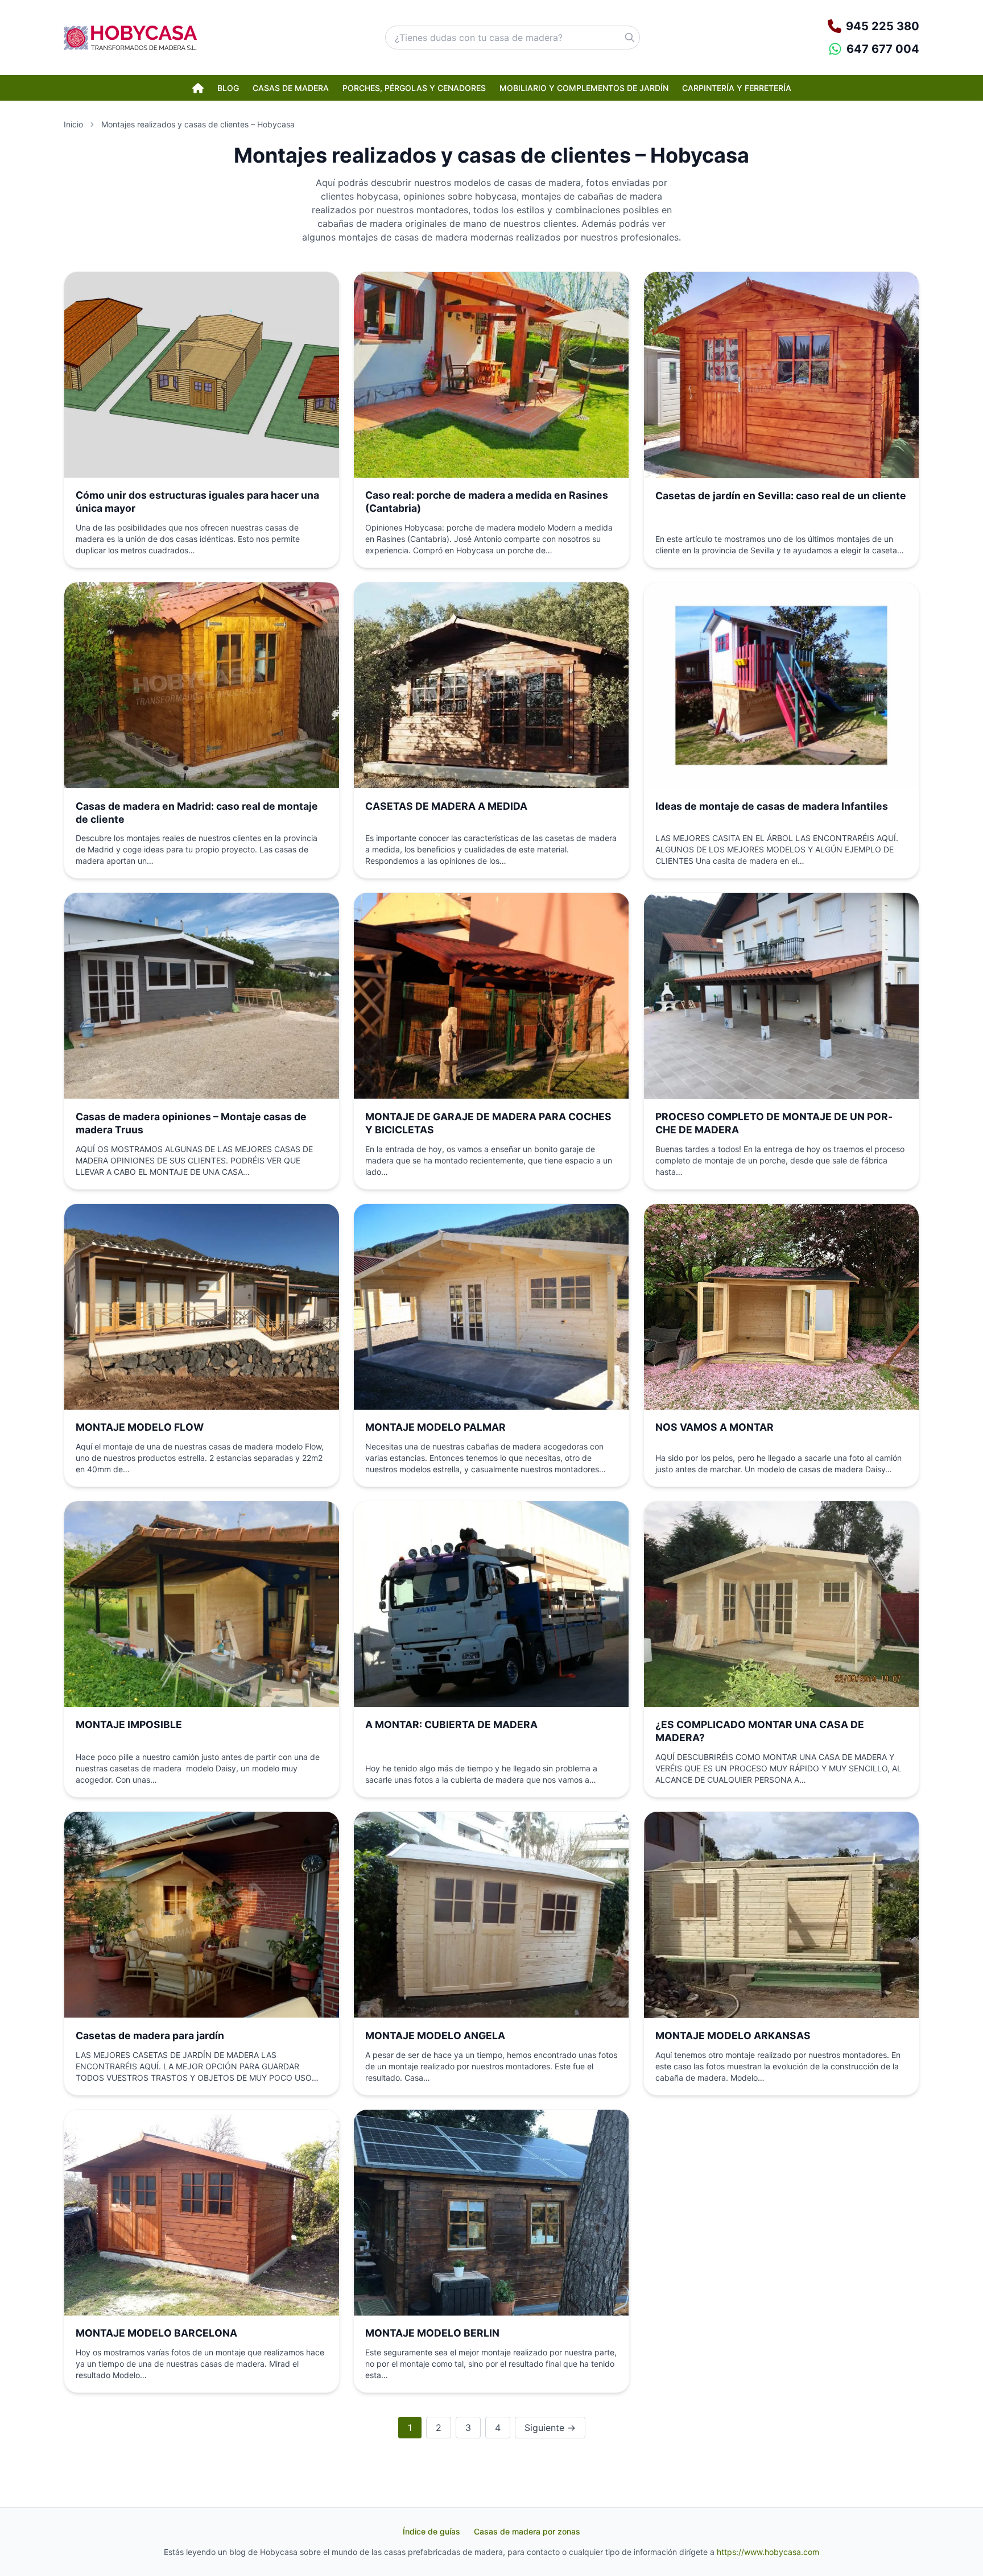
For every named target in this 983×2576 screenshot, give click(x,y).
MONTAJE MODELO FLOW (140, 1427)
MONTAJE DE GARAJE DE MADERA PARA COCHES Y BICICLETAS (488, 1123)
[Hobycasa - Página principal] (131, 38)
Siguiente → (550, 2428)
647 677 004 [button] (883, 49)
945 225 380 (883, 26)
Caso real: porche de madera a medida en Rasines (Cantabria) (487, 502)
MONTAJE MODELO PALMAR (435, 1427)
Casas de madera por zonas (527, 2531)
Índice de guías (431, 2531)
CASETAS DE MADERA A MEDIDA (446, 806)
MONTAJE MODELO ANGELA (435, 2035)
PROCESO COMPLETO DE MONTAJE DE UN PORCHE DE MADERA (774, 1123)
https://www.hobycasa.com (768, 2552)
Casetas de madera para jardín (150, 2035)
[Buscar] (630, 38)
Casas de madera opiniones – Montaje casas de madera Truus (191, 1123)
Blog (228, 88)
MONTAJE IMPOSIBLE (129, 1724)
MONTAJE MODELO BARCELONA (156, 2333)
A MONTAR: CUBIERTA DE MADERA (451, 1724)
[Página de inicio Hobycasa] (198, 88)
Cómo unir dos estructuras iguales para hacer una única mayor (197, 502)
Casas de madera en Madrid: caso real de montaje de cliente (197, 813)
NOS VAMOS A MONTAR (714, 1427)
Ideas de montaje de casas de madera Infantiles (772, 806)
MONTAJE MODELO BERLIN (432, 2333)
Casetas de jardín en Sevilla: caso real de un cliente (781, 496)
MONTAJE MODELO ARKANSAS (733, 2035)
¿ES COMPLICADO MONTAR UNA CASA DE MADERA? (760, 1731)
